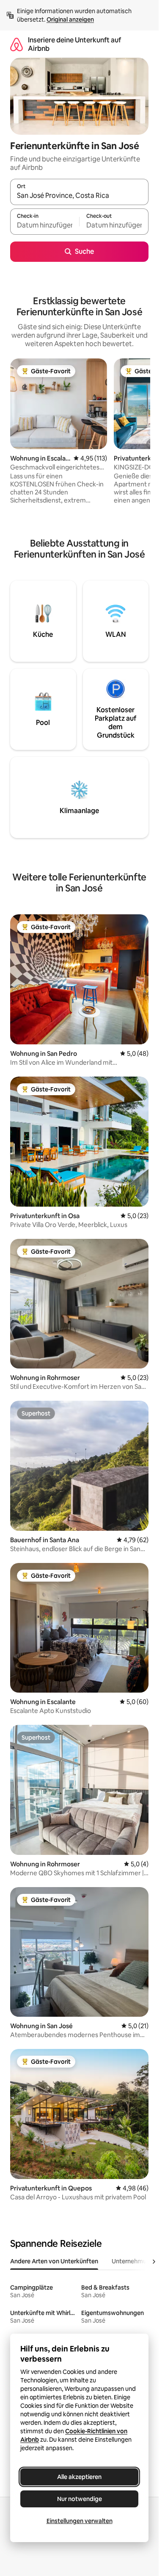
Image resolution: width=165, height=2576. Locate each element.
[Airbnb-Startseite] (16, 44)
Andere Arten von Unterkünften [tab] (54, 2261)
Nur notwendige (80, 2499)
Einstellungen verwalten (80, 2521)
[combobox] (79, 196)
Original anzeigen (70, 19)
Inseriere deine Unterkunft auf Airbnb (74, 44)
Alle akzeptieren (79, 2477)
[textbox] (45, 225)
